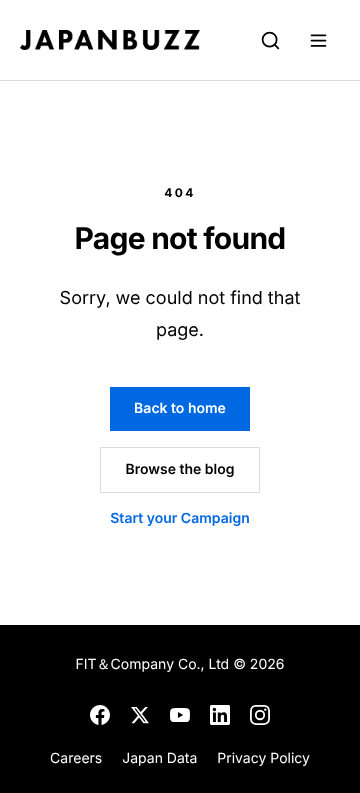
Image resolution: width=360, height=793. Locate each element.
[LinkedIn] (220, 715)
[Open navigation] (318, 40)
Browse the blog (179, 469)
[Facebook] (100, 715)
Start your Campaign (179, 518)
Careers (76, 758)
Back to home (180, 408)
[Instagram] (260, 715)
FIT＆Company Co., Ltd (155, 664)
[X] (140, 715)
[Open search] (270, 40)
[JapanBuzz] (110, 40)
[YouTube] (180, 715)
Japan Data (159, 758)
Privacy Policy (263, 758)
